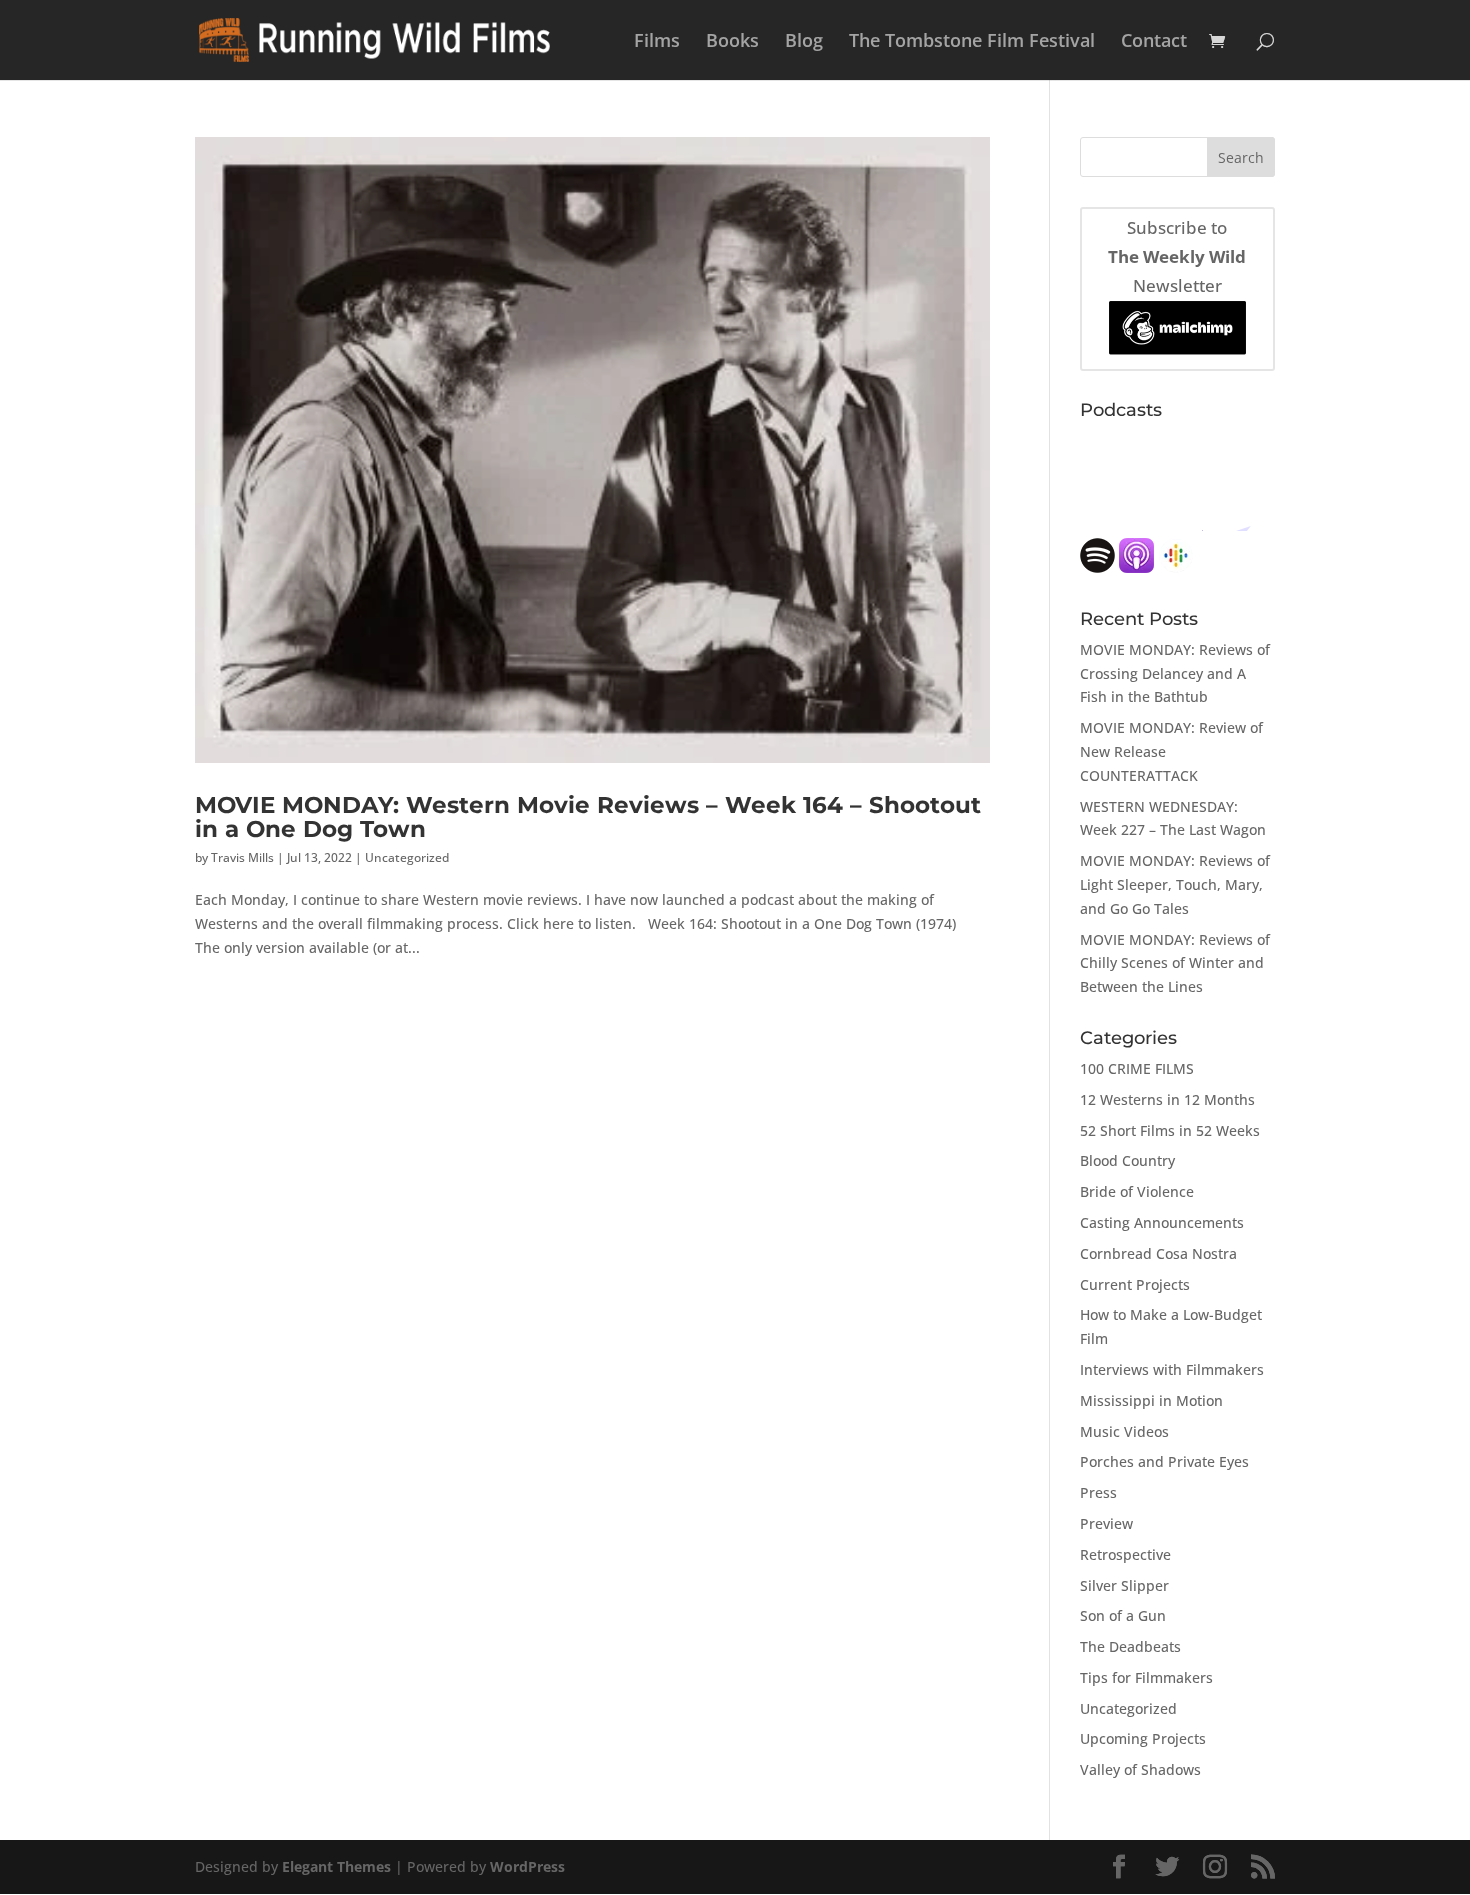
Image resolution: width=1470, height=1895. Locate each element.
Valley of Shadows (1140, 1769)
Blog (804, 42)
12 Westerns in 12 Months (1167, 1099)
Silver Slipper (1124, 1585)
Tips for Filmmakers (1146, 1677)
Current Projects (1135, 1284)
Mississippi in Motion (1151, 1400)
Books (732, 42)
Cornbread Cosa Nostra (1158, 1253)
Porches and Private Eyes (1164, 1461)
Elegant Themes (336, 1866)
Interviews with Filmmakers (1172, 1369)
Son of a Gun (1123, 1615)
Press (1098, 1492)
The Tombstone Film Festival (972, 42)
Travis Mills (242, 857)
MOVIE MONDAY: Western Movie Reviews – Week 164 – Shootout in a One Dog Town (588, 816)
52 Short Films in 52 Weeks (1170, 1130)
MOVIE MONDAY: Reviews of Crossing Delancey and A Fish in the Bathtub (1175, 673)
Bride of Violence (1137, 1191)
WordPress (527, 1866)
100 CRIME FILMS (1137, 1068)
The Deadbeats (1130, 1646)
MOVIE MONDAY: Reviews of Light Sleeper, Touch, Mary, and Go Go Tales (1175, 884)
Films (657, 42)
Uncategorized (407, 857)
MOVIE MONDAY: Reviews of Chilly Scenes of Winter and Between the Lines (1175, 963)
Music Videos (1124, 1431)
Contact (1154, 42)
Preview (1106, 1523)
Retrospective (1125, 1554)
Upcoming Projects (1143, 1738)
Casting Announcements (1162, 1222)
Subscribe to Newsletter (1177, 256)
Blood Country (1127, 1160)
